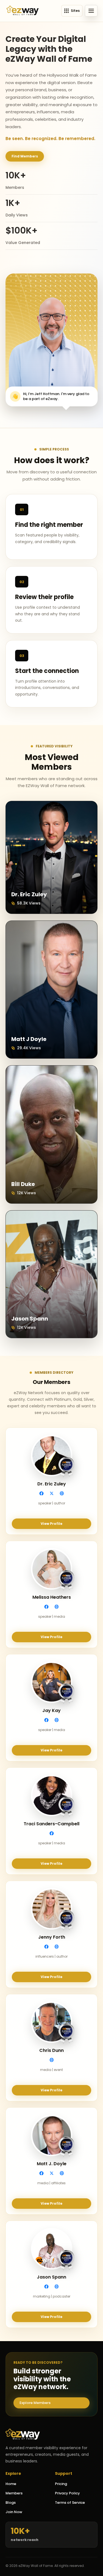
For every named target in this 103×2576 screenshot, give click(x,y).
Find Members (25, 156)
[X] (52, 1493)
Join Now (14, 2512)
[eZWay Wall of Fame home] (23, 11)
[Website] (62, 1493)
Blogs (11, 2503)
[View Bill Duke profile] (51, 1134)
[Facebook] (41, 1493)
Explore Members (35, 2403)
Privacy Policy (67, 2493)
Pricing (61, 2484)
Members (14, 2493)
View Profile (51, 1524)
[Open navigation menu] (91, 11)
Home (11, 2484)
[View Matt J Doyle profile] (51, 990)
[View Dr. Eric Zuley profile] (51, 857)
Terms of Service (70, 2503)
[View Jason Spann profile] (51, 1274)
